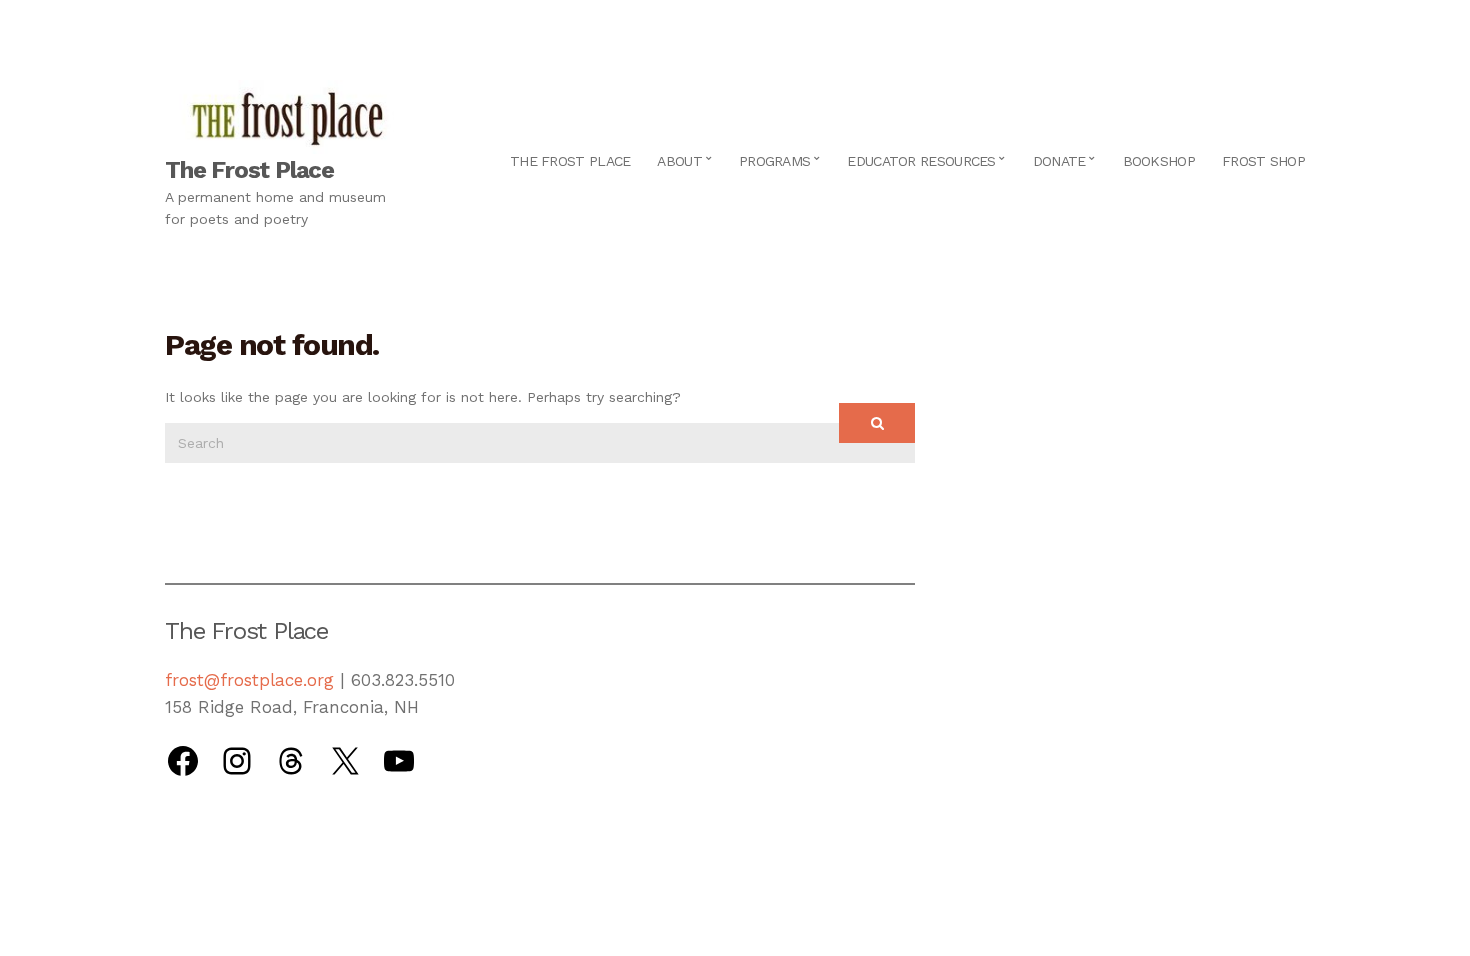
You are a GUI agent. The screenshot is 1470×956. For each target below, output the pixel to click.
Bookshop (1159, 161)
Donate (1059, 161)
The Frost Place (249, 170)
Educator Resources (921, 161)
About (679, 161)
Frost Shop (1263, 161)
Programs (774, 161)
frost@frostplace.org (249, 680)
